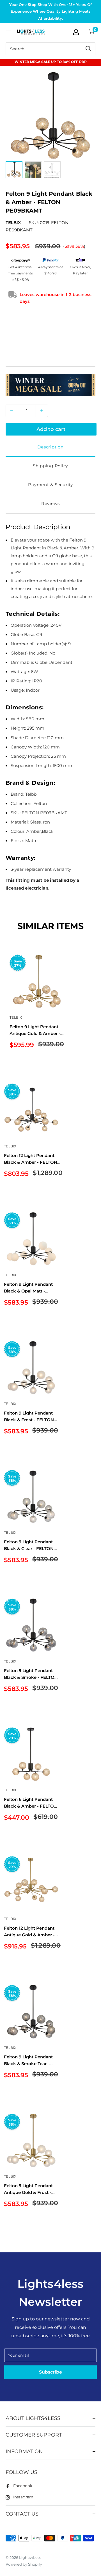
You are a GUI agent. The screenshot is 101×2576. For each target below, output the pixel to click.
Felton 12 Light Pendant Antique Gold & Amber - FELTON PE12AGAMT (29, 1932)
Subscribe (50, 2372)
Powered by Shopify (24, 2564)
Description (50, 447)
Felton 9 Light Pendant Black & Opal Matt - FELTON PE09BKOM (28, 1288)
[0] (92, 32)
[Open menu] (8, 32)
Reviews (50, 503)
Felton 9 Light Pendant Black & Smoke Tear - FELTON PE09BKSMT (28, 2060)
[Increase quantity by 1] (42, 411)
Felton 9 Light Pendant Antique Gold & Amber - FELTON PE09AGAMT (35, 1030)
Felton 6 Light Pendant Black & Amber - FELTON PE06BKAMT (31, 1803)
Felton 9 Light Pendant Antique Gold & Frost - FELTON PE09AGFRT (28, 2189)
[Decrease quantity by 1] (12, 411)
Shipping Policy (50, 466)
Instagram (23, 2497)
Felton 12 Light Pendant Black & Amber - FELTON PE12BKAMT (31, 1159)
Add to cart (51, 429)
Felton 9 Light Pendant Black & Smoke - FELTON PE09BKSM (31, 1674)
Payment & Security (50, 485)
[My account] (76, 32)
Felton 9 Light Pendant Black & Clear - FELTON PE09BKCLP (29, 1545)
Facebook (23, 2486)
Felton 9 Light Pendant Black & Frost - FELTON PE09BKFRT (29, 1417)
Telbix (13, 223)
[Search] (88, 49)
